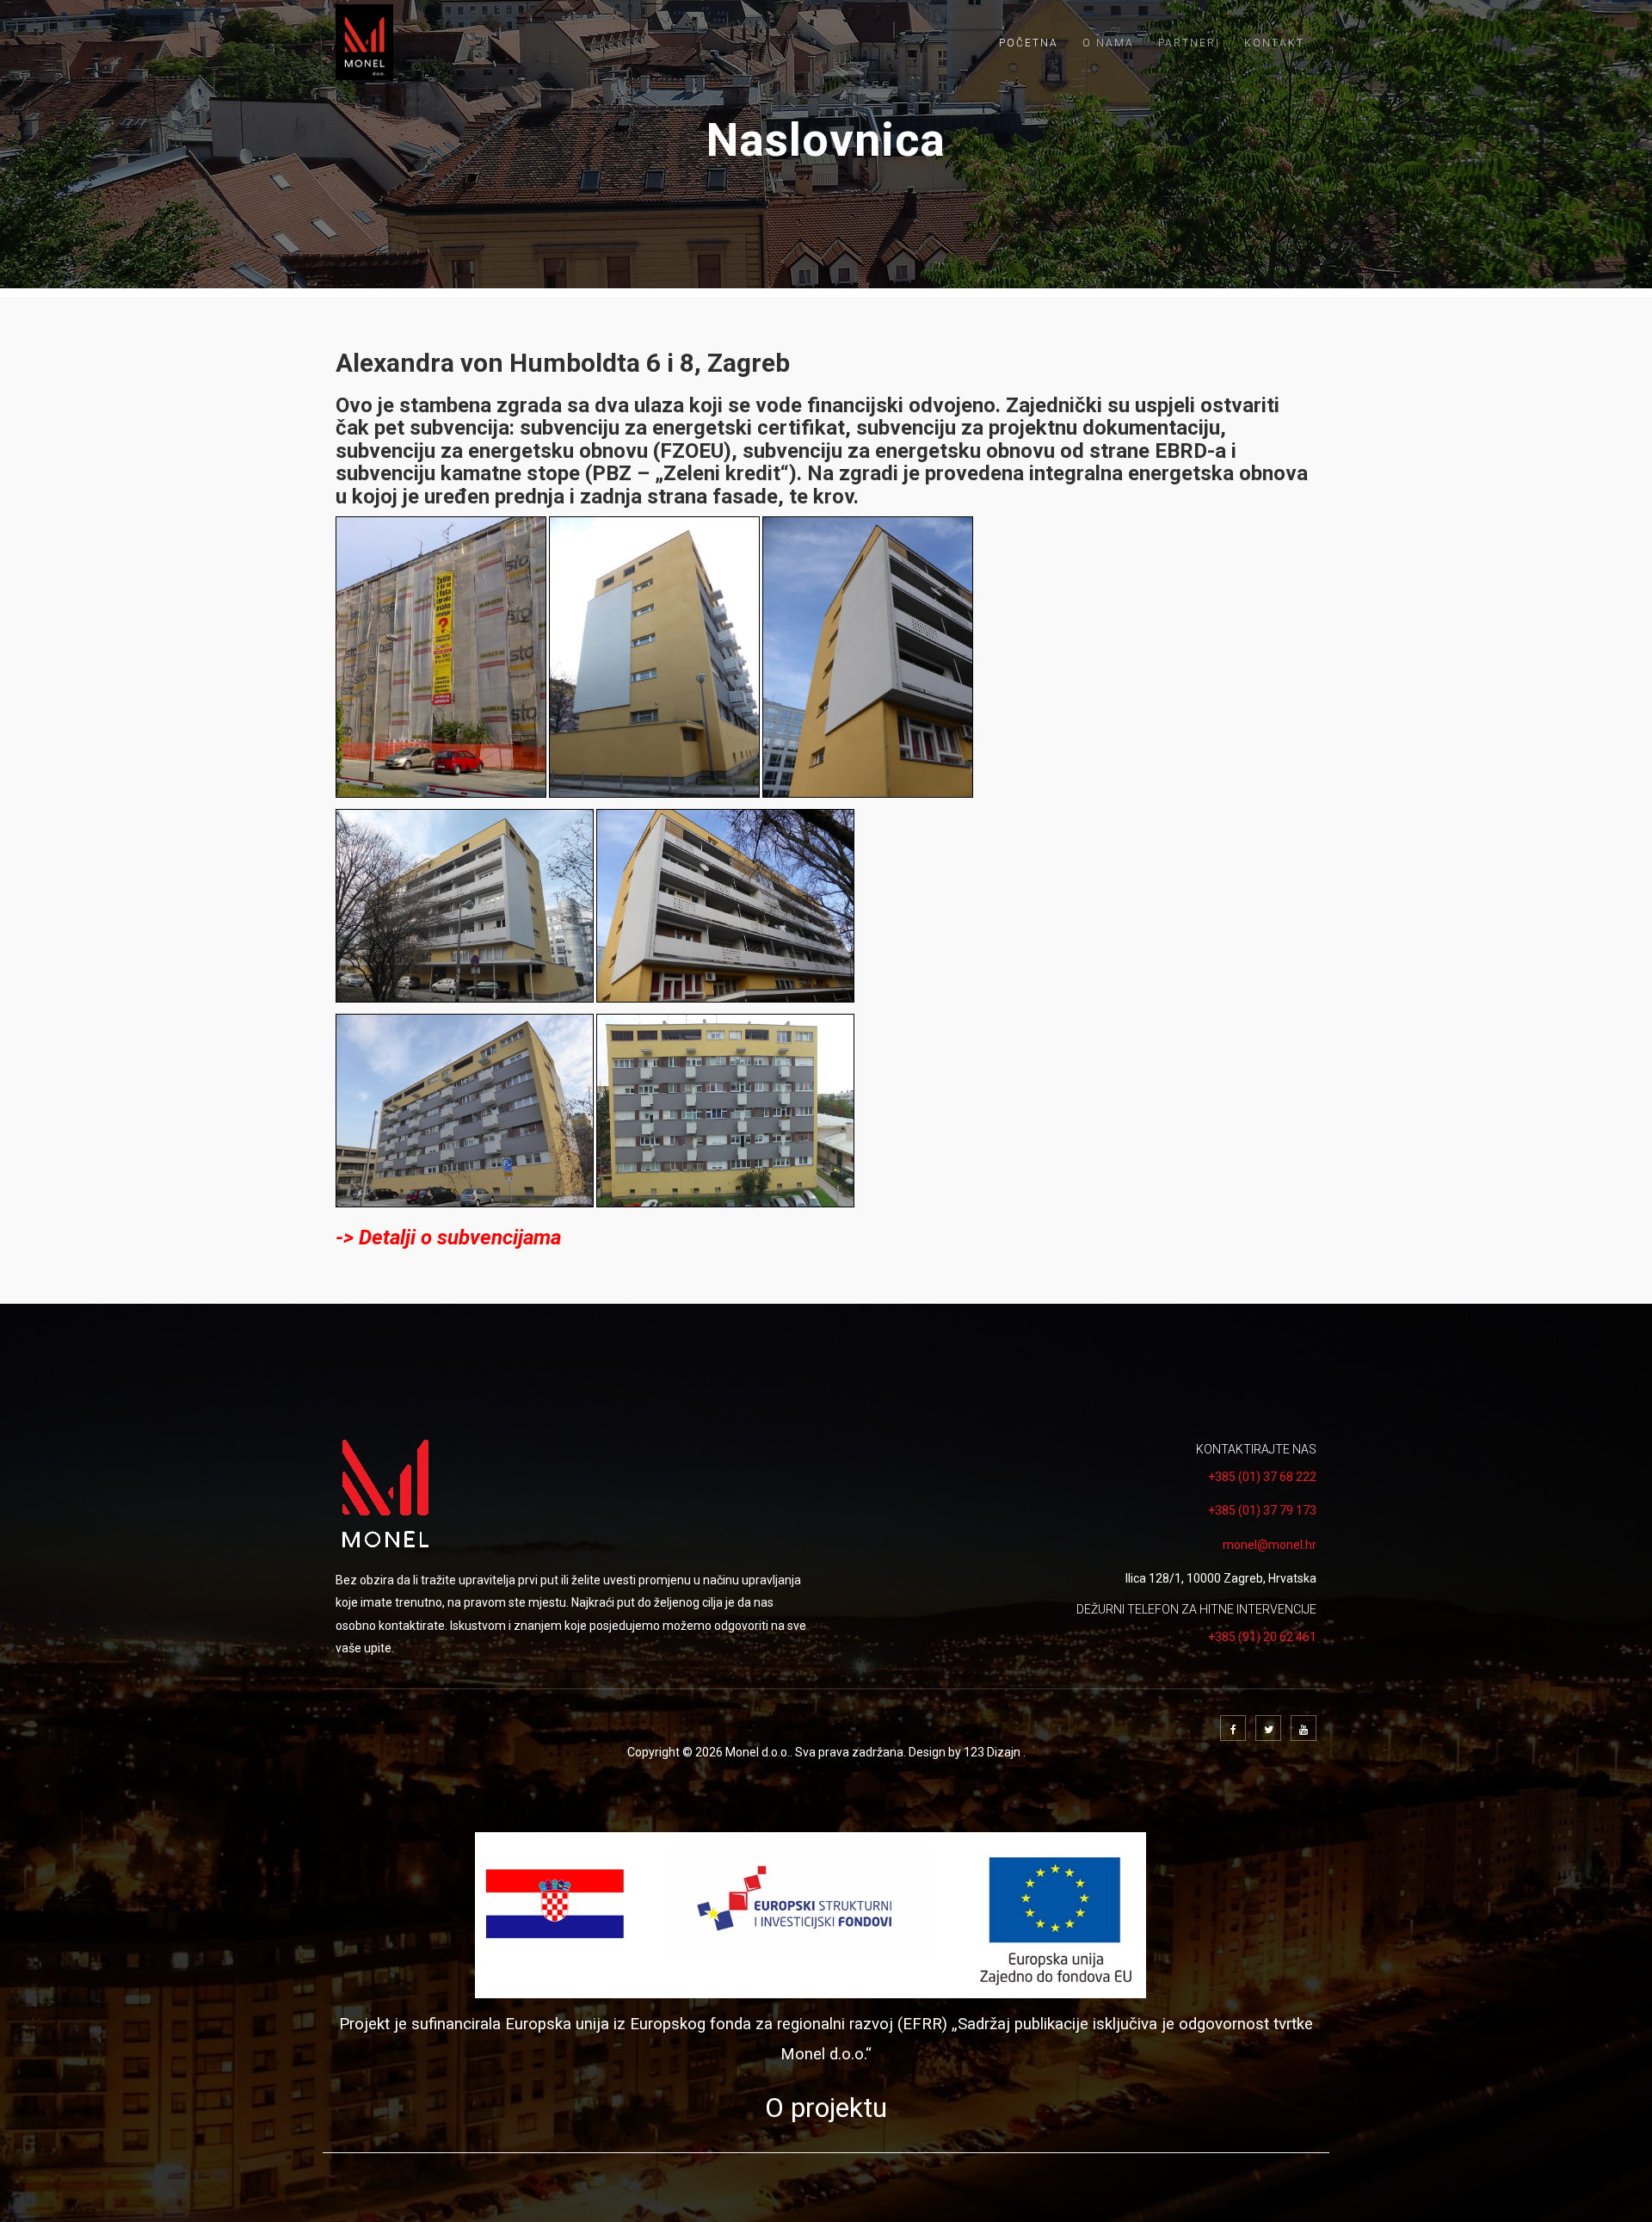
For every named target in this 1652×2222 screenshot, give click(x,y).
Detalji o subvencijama (460, 1238)
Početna (1029, 43)
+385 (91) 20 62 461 (1262, 1637)
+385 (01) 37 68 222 (1262, 1477)
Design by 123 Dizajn (966, 1752)
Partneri (1189, 43)
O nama (1108, 43)
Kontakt (1274, 43)
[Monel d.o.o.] (365, 42)
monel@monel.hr (1270, 1545)
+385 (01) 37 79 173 (1262, 1510)
